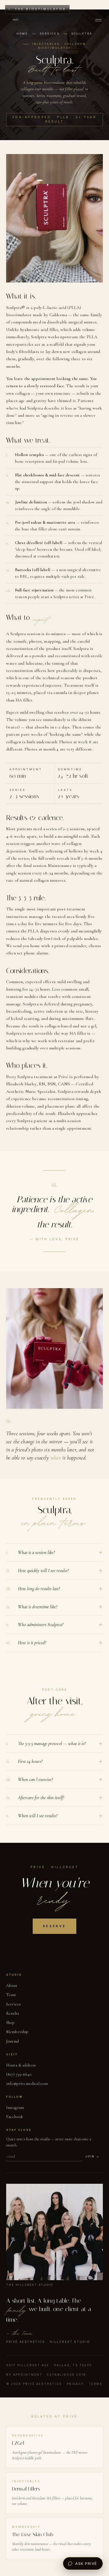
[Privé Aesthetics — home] (16, 20)
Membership (17, 2032)
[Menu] (98, 20)
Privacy (75, 2384)
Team (11, 1995)
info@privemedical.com (27, 2083)
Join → (93, 2156)
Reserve (54, 1926)
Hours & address (21, 2065)
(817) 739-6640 (19, 2074)
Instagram (15, 2107)
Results (13, 2013)
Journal (12, 2041)
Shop (10, 2022)
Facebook (15, 2117)
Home (22, 34)
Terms (96, 2384)
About (12, 1985)
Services (49, 34)
